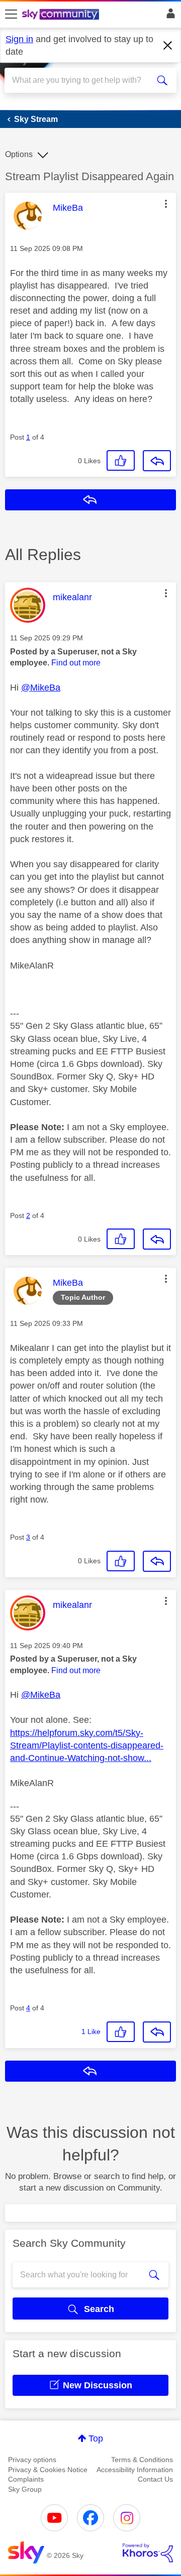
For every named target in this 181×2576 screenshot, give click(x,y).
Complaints (26, 2479)
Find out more (76, 663)
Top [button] (96, 2438)
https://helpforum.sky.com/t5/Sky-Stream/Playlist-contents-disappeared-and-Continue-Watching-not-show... (87, 1745)
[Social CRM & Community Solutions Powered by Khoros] (148, 2553)
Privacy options (32, 2460)
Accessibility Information (135, 2470)
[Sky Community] (62, 15)
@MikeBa (41, 688)
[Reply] (157, 461)
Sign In (169, 16)
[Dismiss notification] (168, 46)
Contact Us (155, 2479)
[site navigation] (11, 15)
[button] (166, 204)
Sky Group (25, 2489)
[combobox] (82, 80)
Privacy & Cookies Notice (48, 2470)
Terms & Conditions (142, 2460)
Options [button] (19, 154)
